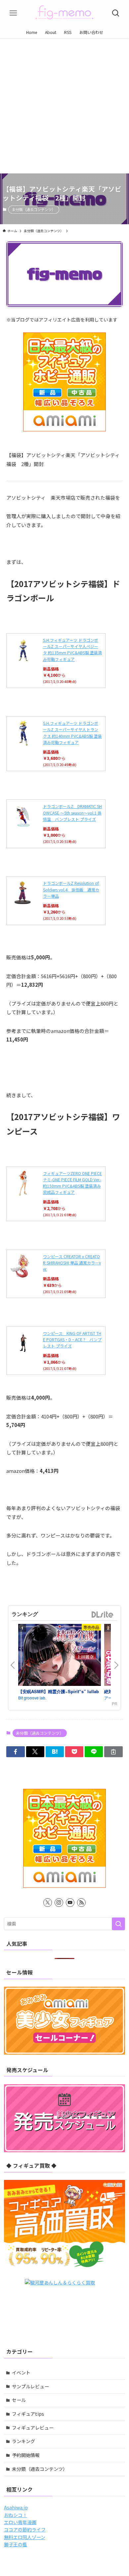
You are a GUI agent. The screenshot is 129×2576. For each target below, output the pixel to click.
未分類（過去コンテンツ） (34, 209)
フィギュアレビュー (33, 2428)
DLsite (103, 1615)
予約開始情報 (26, 2455)
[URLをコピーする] (113, 1752)
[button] (15, 1752)
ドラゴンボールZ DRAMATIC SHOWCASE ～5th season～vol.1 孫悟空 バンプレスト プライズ (72, 812)
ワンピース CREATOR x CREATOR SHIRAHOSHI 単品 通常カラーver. (72, 1263)
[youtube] (70, 1903)
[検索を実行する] (118, 1924)
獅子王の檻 (16, 2544)
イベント (21, 2373)
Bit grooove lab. (32, 1698)
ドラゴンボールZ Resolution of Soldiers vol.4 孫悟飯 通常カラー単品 (71, 889)
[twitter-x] (48, 1903)
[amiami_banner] (64, 382)
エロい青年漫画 (20, 2522)
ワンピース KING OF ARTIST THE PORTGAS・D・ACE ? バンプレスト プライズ (72, 1339)
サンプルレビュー (30, 2386)
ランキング (23, 2441)
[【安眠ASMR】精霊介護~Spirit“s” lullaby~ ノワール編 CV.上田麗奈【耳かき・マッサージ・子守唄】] (60, 1656)
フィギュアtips (28, 2414)
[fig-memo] (64, 13)
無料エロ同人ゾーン (25, 2537)
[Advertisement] (64, 106)
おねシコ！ (16, 2515)
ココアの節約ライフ (25, 2529)
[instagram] (59, 1903)
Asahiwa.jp (16, 2507)
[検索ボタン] (116, 13)
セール (19, 2400)
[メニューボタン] (13, 13)
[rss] (81, 1903)
